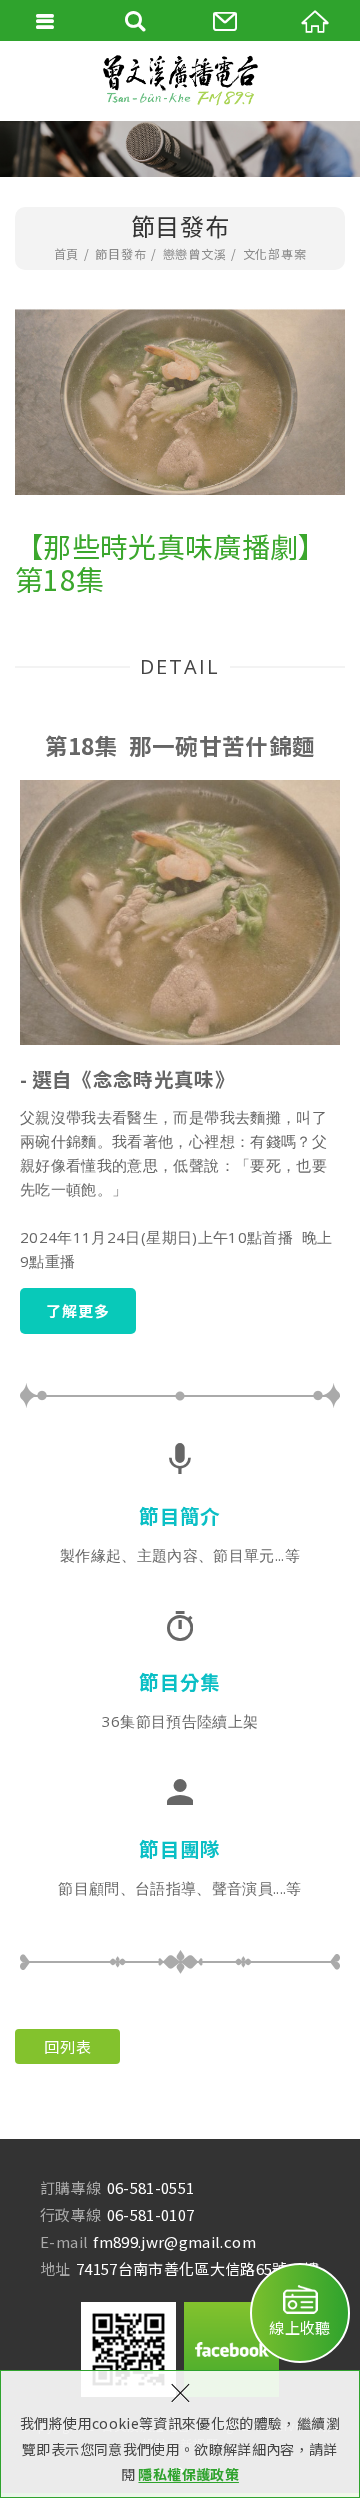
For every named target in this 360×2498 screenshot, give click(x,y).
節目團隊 (179, 1848)
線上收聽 (299, 2327)
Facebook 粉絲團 (231, 2349)
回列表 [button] (68, 2046)
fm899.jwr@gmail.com (174, 2241)
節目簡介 (179, 1515)
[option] (180, 402)
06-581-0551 (151, 2187)
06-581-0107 (151, 2214)
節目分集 (179, 1681)
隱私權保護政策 (188, 2474)
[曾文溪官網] (180, 80)
